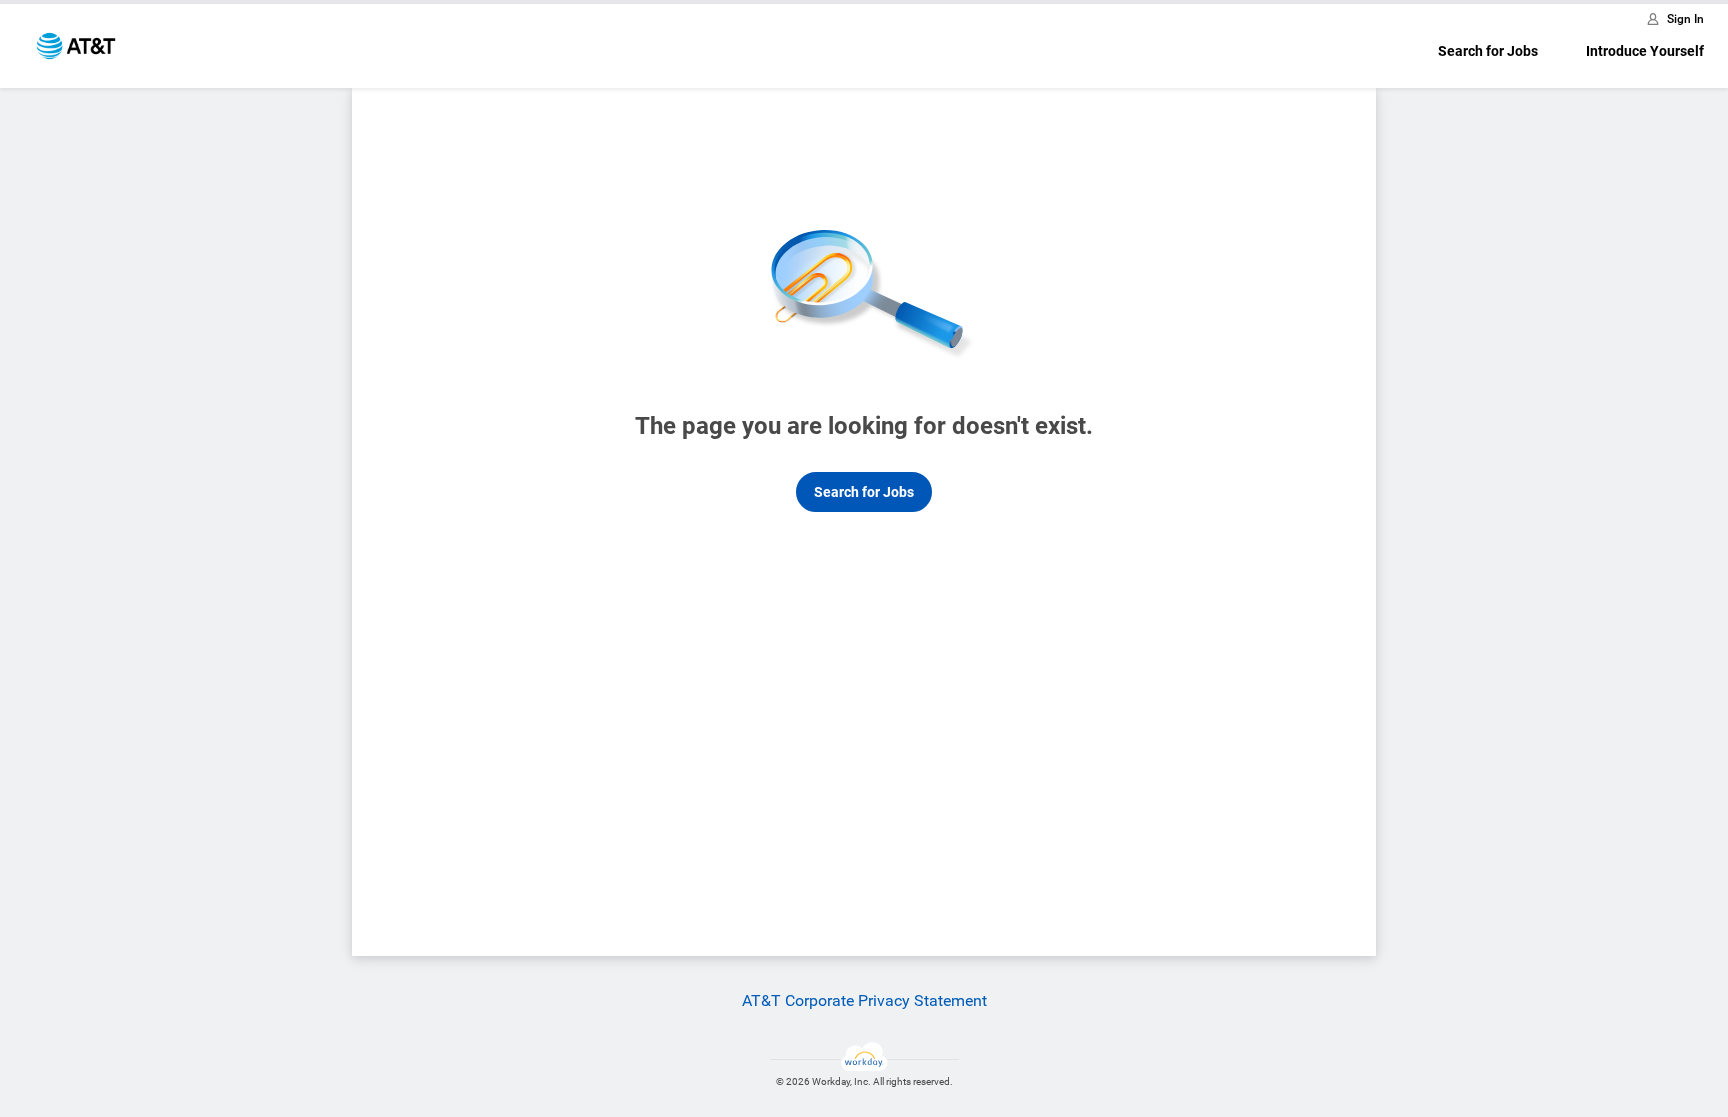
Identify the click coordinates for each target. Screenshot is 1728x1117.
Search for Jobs (1488, 51)
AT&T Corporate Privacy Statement (864, 1000)
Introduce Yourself (1645, 51)
